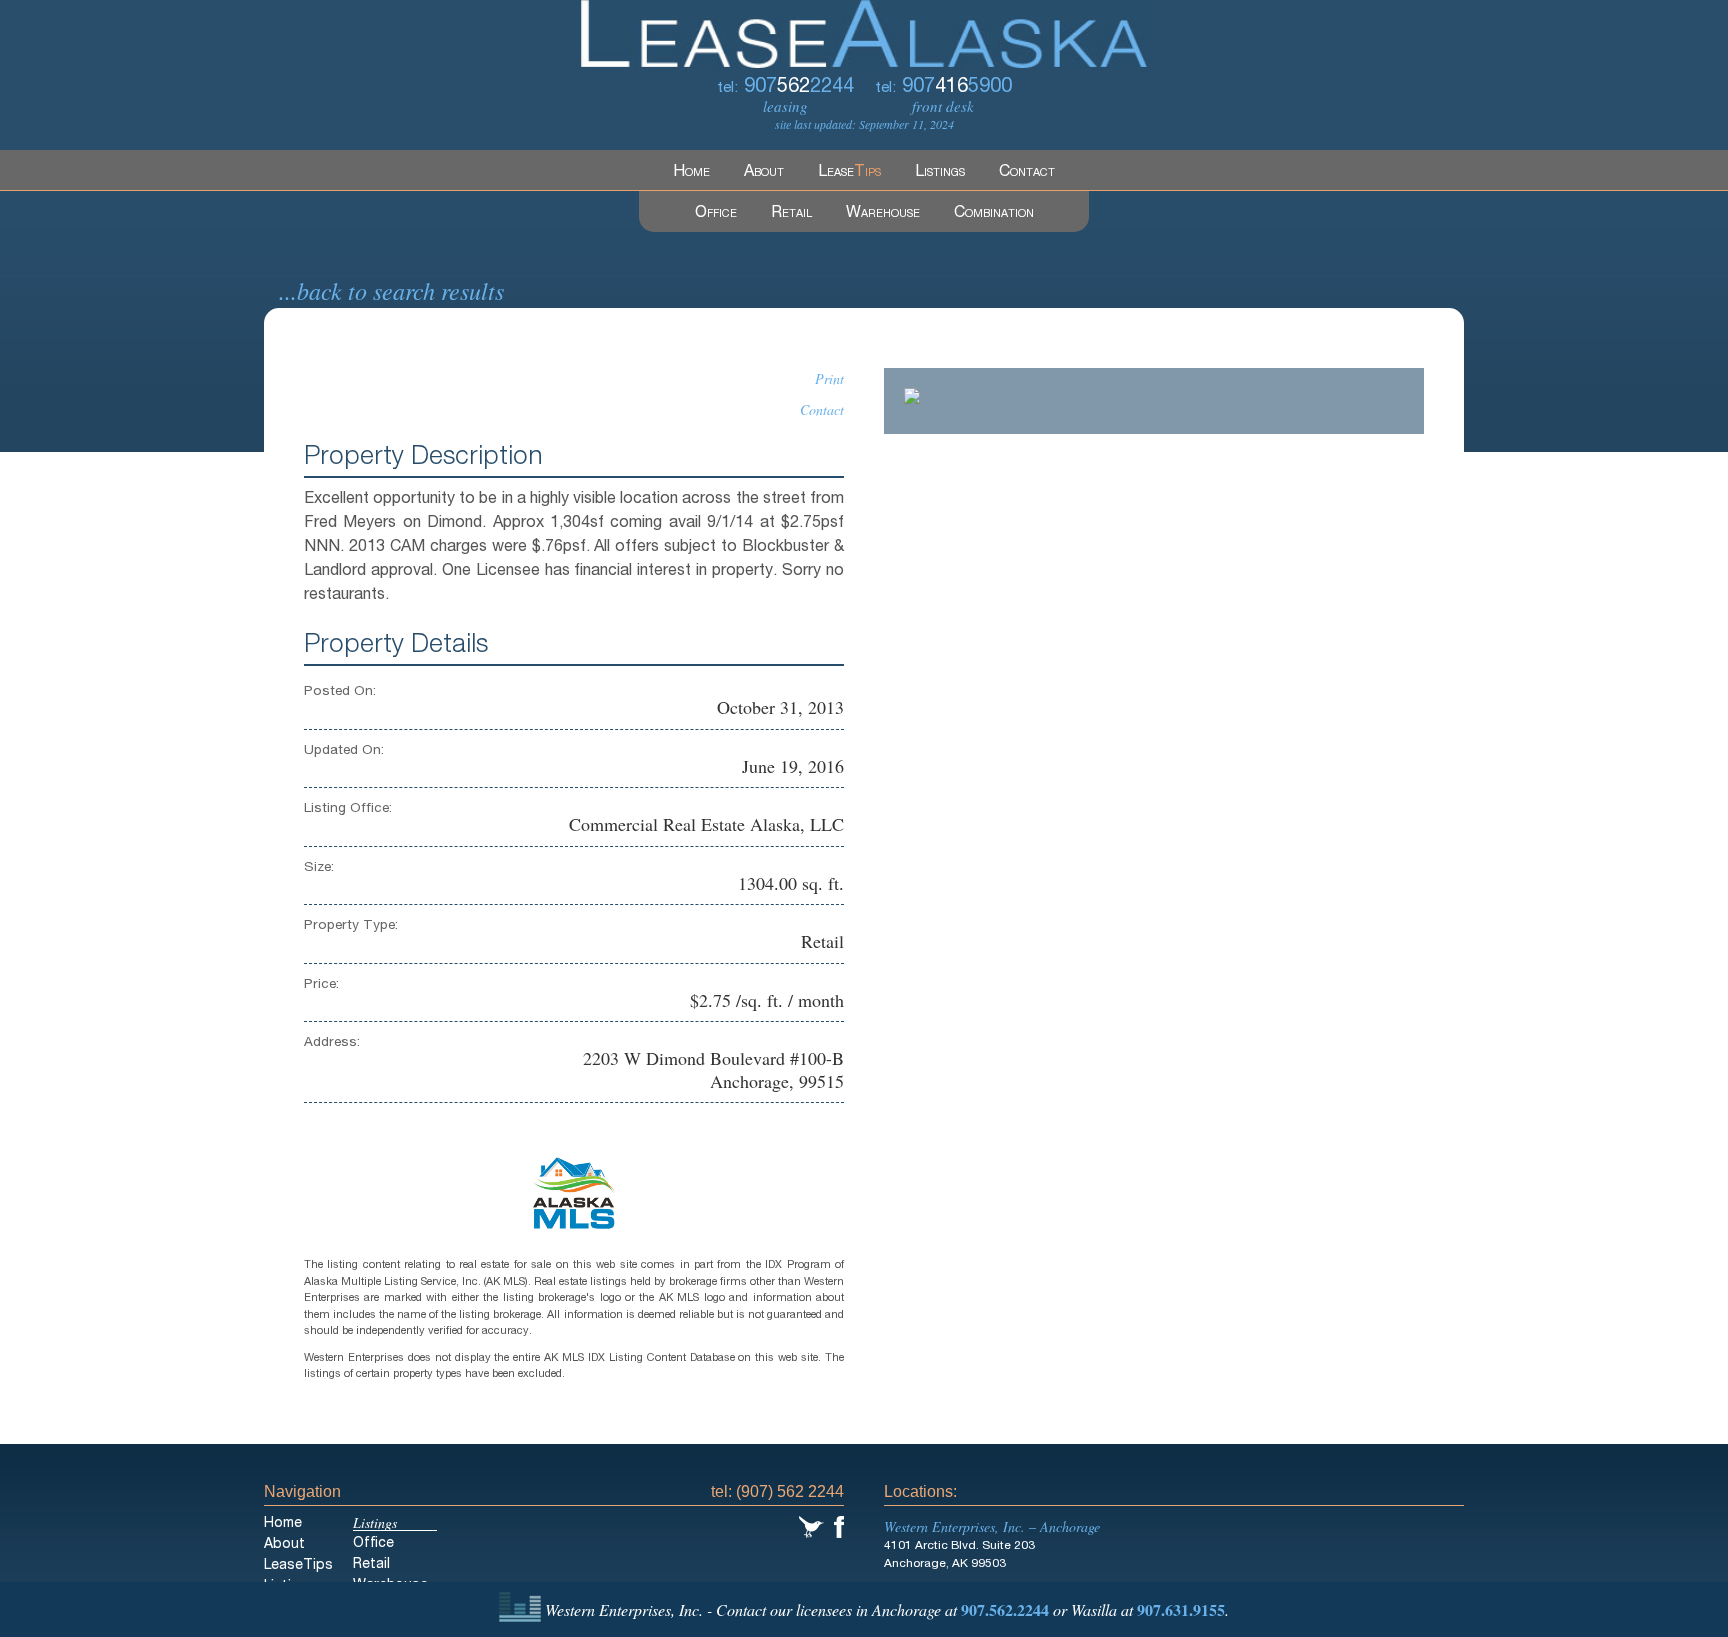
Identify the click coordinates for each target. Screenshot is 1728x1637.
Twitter (811, 1527)
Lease (849, 173)
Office (716, 214)
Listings (940, 173)
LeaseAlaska (864, 34)
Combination (994, 214)
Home (691, 173)
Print (829, 378)
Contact (1027, 173)
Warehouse (883, 214)
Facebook (839, 1527)
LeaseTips (298, 1566)
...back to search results (391, 290)
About (764, 173)
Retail (791, 214)
